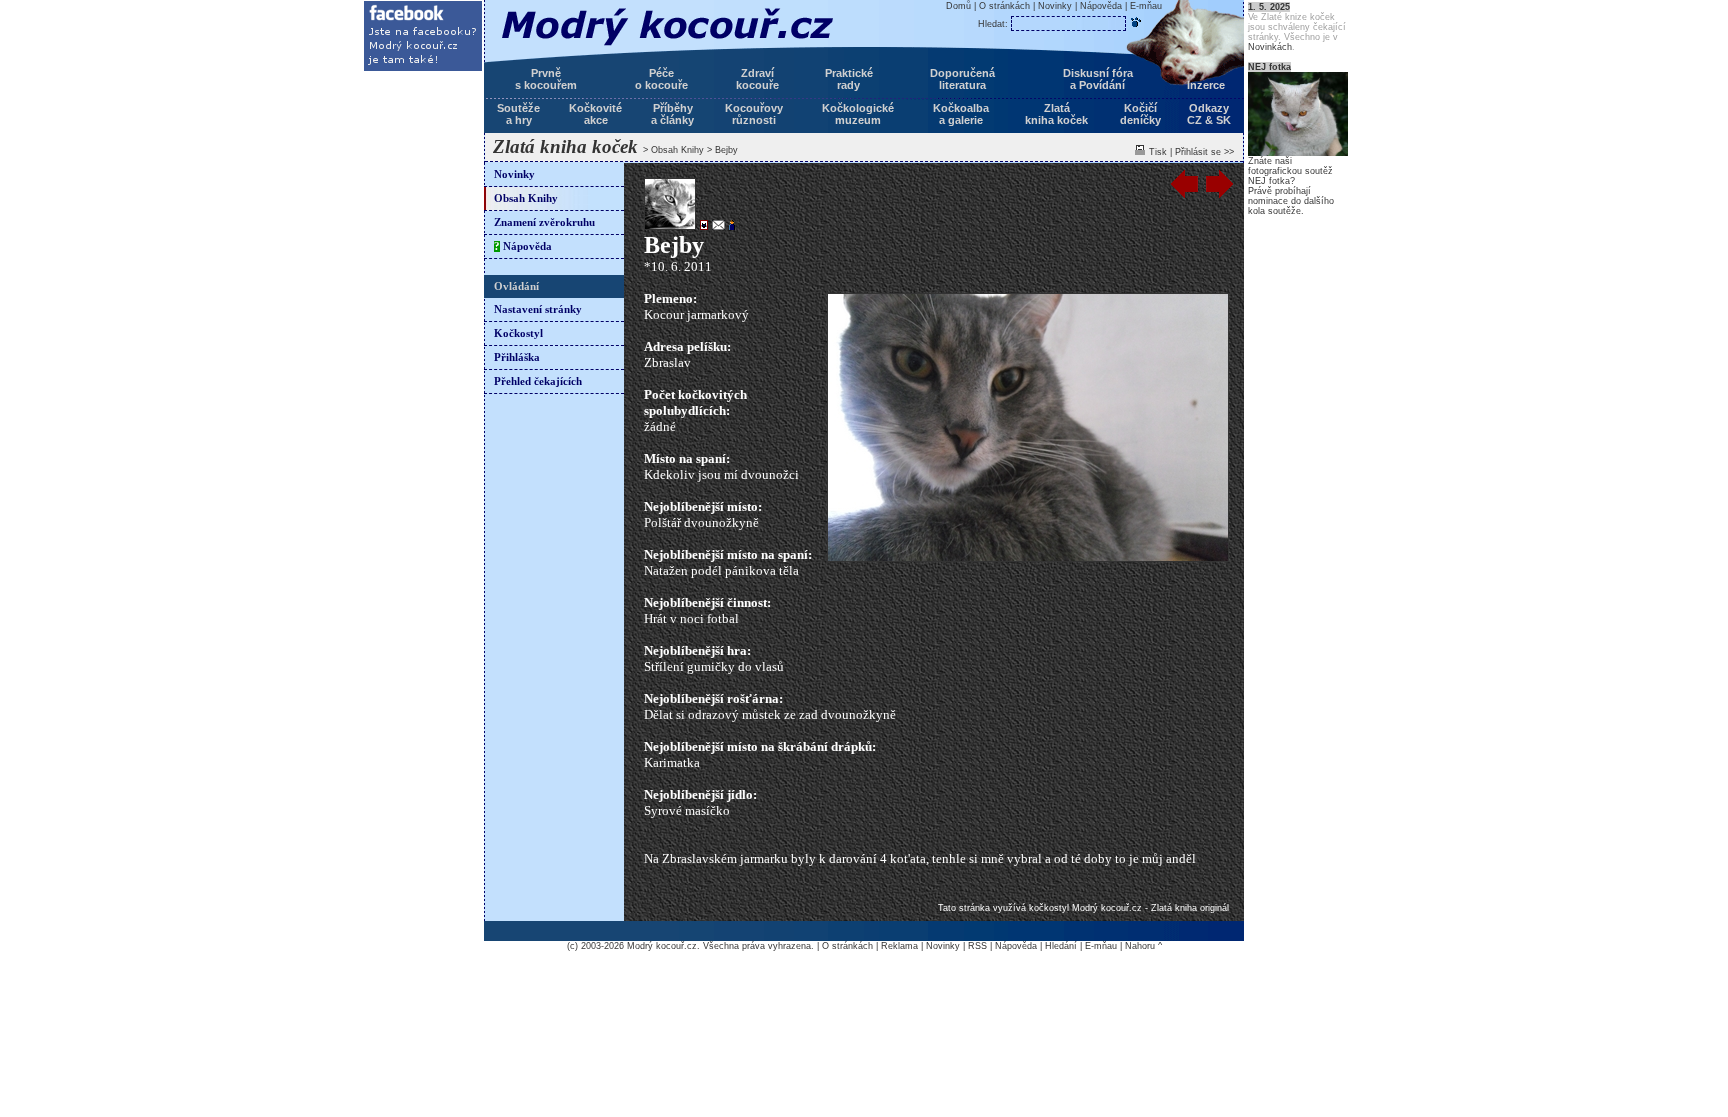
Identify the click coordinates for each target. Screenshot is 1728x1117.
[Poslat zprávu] (716, 226)
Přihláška (517, 357)
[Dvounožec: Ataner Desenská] (730, 226)
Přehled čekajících (538, 381)
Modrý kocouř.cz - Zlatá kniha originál (1150, 908)
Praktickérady (849, 79)
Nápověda (523, 246)
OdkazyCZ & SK (1209, 114)
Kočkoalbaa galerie (961, 114)
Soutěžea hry (518, 114)
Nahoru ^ (1143, 946)
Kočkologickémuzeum (858, 114)
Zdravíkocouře (757, 79)
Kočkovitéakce (595, 114)
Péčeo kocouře (661, 79)
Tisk (1158, 152)
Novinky (514, 174)
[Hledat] (1136, 21)
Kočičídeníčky (1140, 114)
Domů (958, 6)
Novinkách (1270, 47)
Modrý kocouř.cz (662, 946)
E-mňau (1146, 6)
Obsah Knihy (677, 150)
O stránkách (1004, 6)
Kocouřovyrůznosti (754, 114)
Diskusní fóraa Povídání (1098, 79)
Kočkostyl (518, 333)
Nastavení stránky (538, 309)
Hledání (1061, 946)
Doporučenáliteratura (962, 79)
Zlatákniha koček (1056, 114)
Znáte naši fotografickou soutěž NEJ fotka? (1290, 171)
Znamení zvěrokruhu (544, 222)
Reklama (899, 946)
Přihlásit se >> (1204, 152)
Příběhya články (672, 114)
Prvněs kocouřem (546, 79)
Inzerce (1206, 85)
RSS (977, 946)
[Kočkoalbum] (702, 226)
